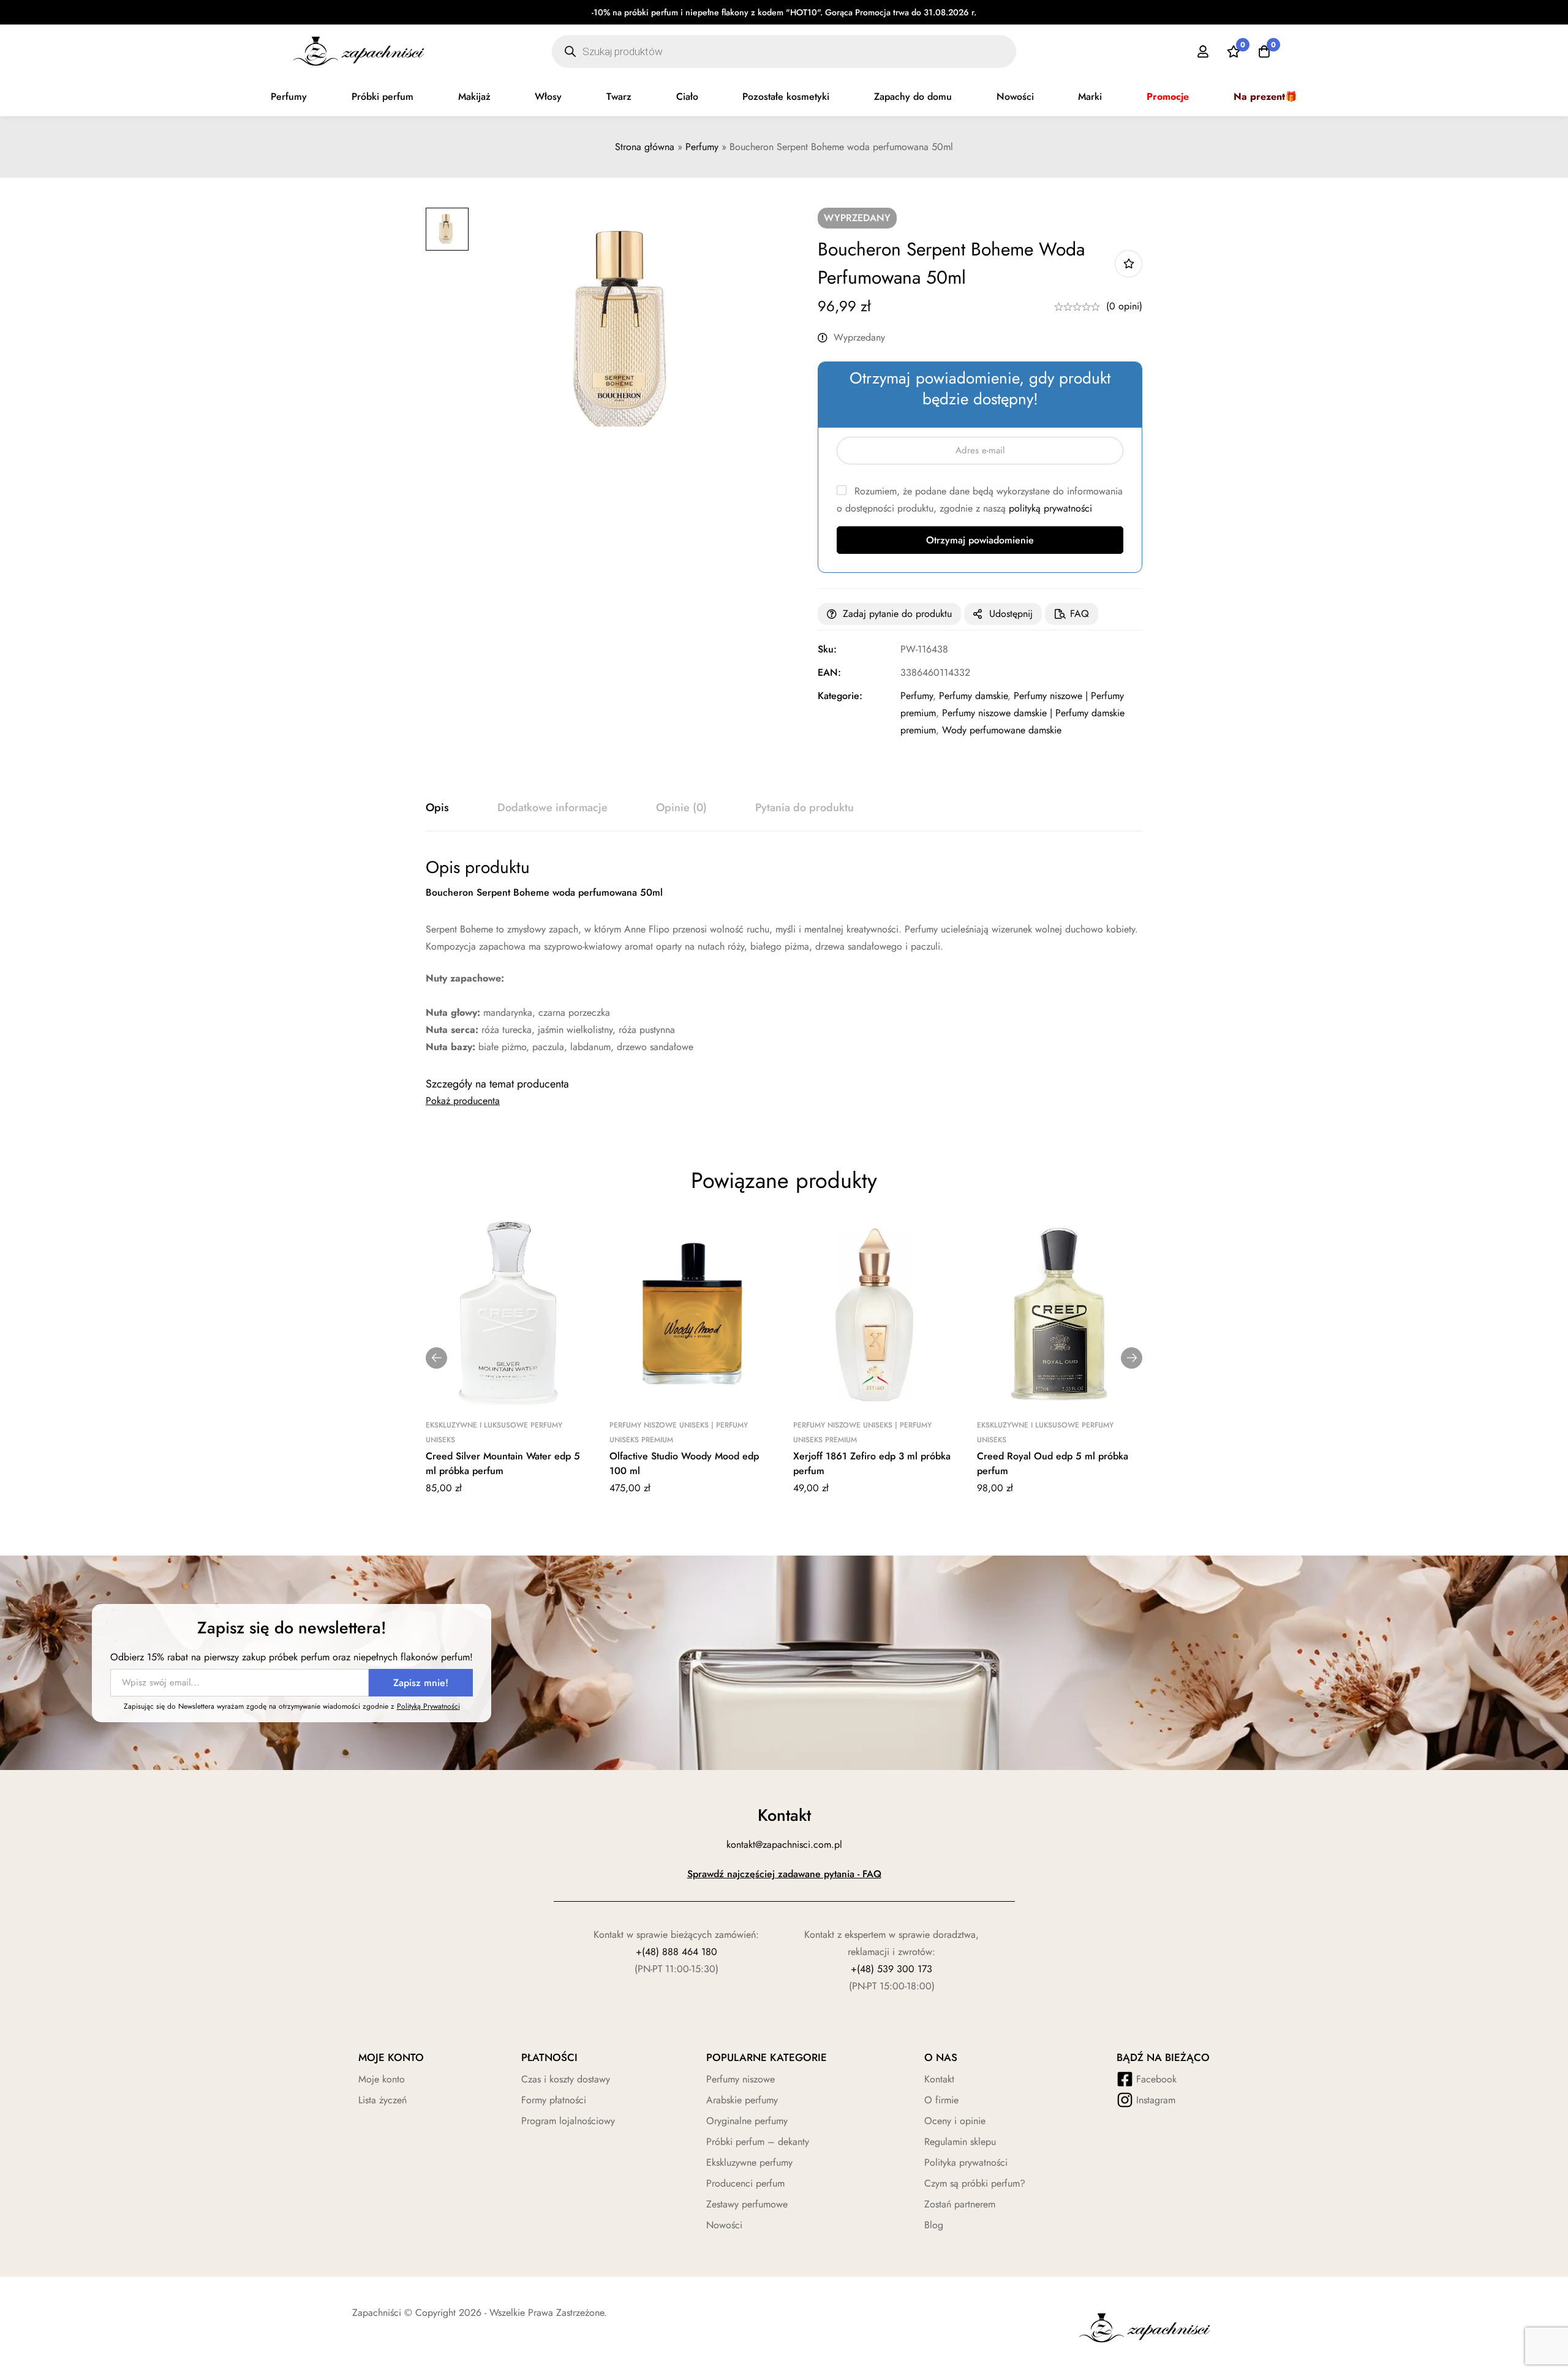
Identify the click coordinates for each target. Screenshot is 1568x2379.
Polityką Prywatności (428, 1706)
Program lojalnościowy (568, 2121)
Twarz (619, 96)
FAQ (1080, 614)
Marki (1090, 96)
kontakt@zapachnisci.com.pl (784, 1844)
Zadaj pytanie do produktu (897, 614)
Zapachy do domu (913, 96)
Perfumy (289, 96)
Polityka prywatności (966, 2162)
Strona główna (645, 147)
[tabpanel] (784, 956)
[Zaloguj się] (1203, 51)
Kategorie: (840, 696)
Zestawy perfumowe (747, 2204)
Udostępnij (1011, 614)
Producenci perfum (745, 2183)
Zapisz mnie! (421, 1683)
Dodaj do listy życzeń (1129, 264)
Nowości (1015, 96)
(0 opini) (1124, 306)
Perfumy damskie (973, 696)
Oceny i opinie (955, 2121)
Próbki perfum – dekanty (758, 2142)
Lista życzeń (383, 2100)
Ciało (687, 96)
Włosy (548, 96)
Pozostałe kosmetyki (786, 96)
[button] (436, 1358)
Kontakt (939, 2079)
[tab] (437, 808)
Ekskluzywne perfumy (749, 2162)
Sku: (827, 649)
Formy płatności (554, 2100)
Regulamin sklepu (960, 2142)
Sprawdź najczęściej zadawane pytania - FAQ (784, 1874)
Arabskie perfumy (742, 2100)
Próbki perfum (383, 96)
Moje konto (382, 2079)
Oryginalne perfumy (747, 2121)
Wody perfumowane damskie (1002, 730)
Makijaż (474, 96)
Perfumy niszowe (741, 2079)
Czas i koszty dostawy (566, 2079)
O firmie (941, 2100)
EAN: (829, 672)
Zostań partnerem (960, 2204)
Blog (934, 2225)
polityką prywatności (1050, 508)
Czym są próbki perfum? (975, 2183)
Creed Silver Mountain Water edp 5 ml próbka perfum (503, 1463)
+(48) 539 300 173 (891, 1969)
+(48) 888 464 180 (677, 1952)
